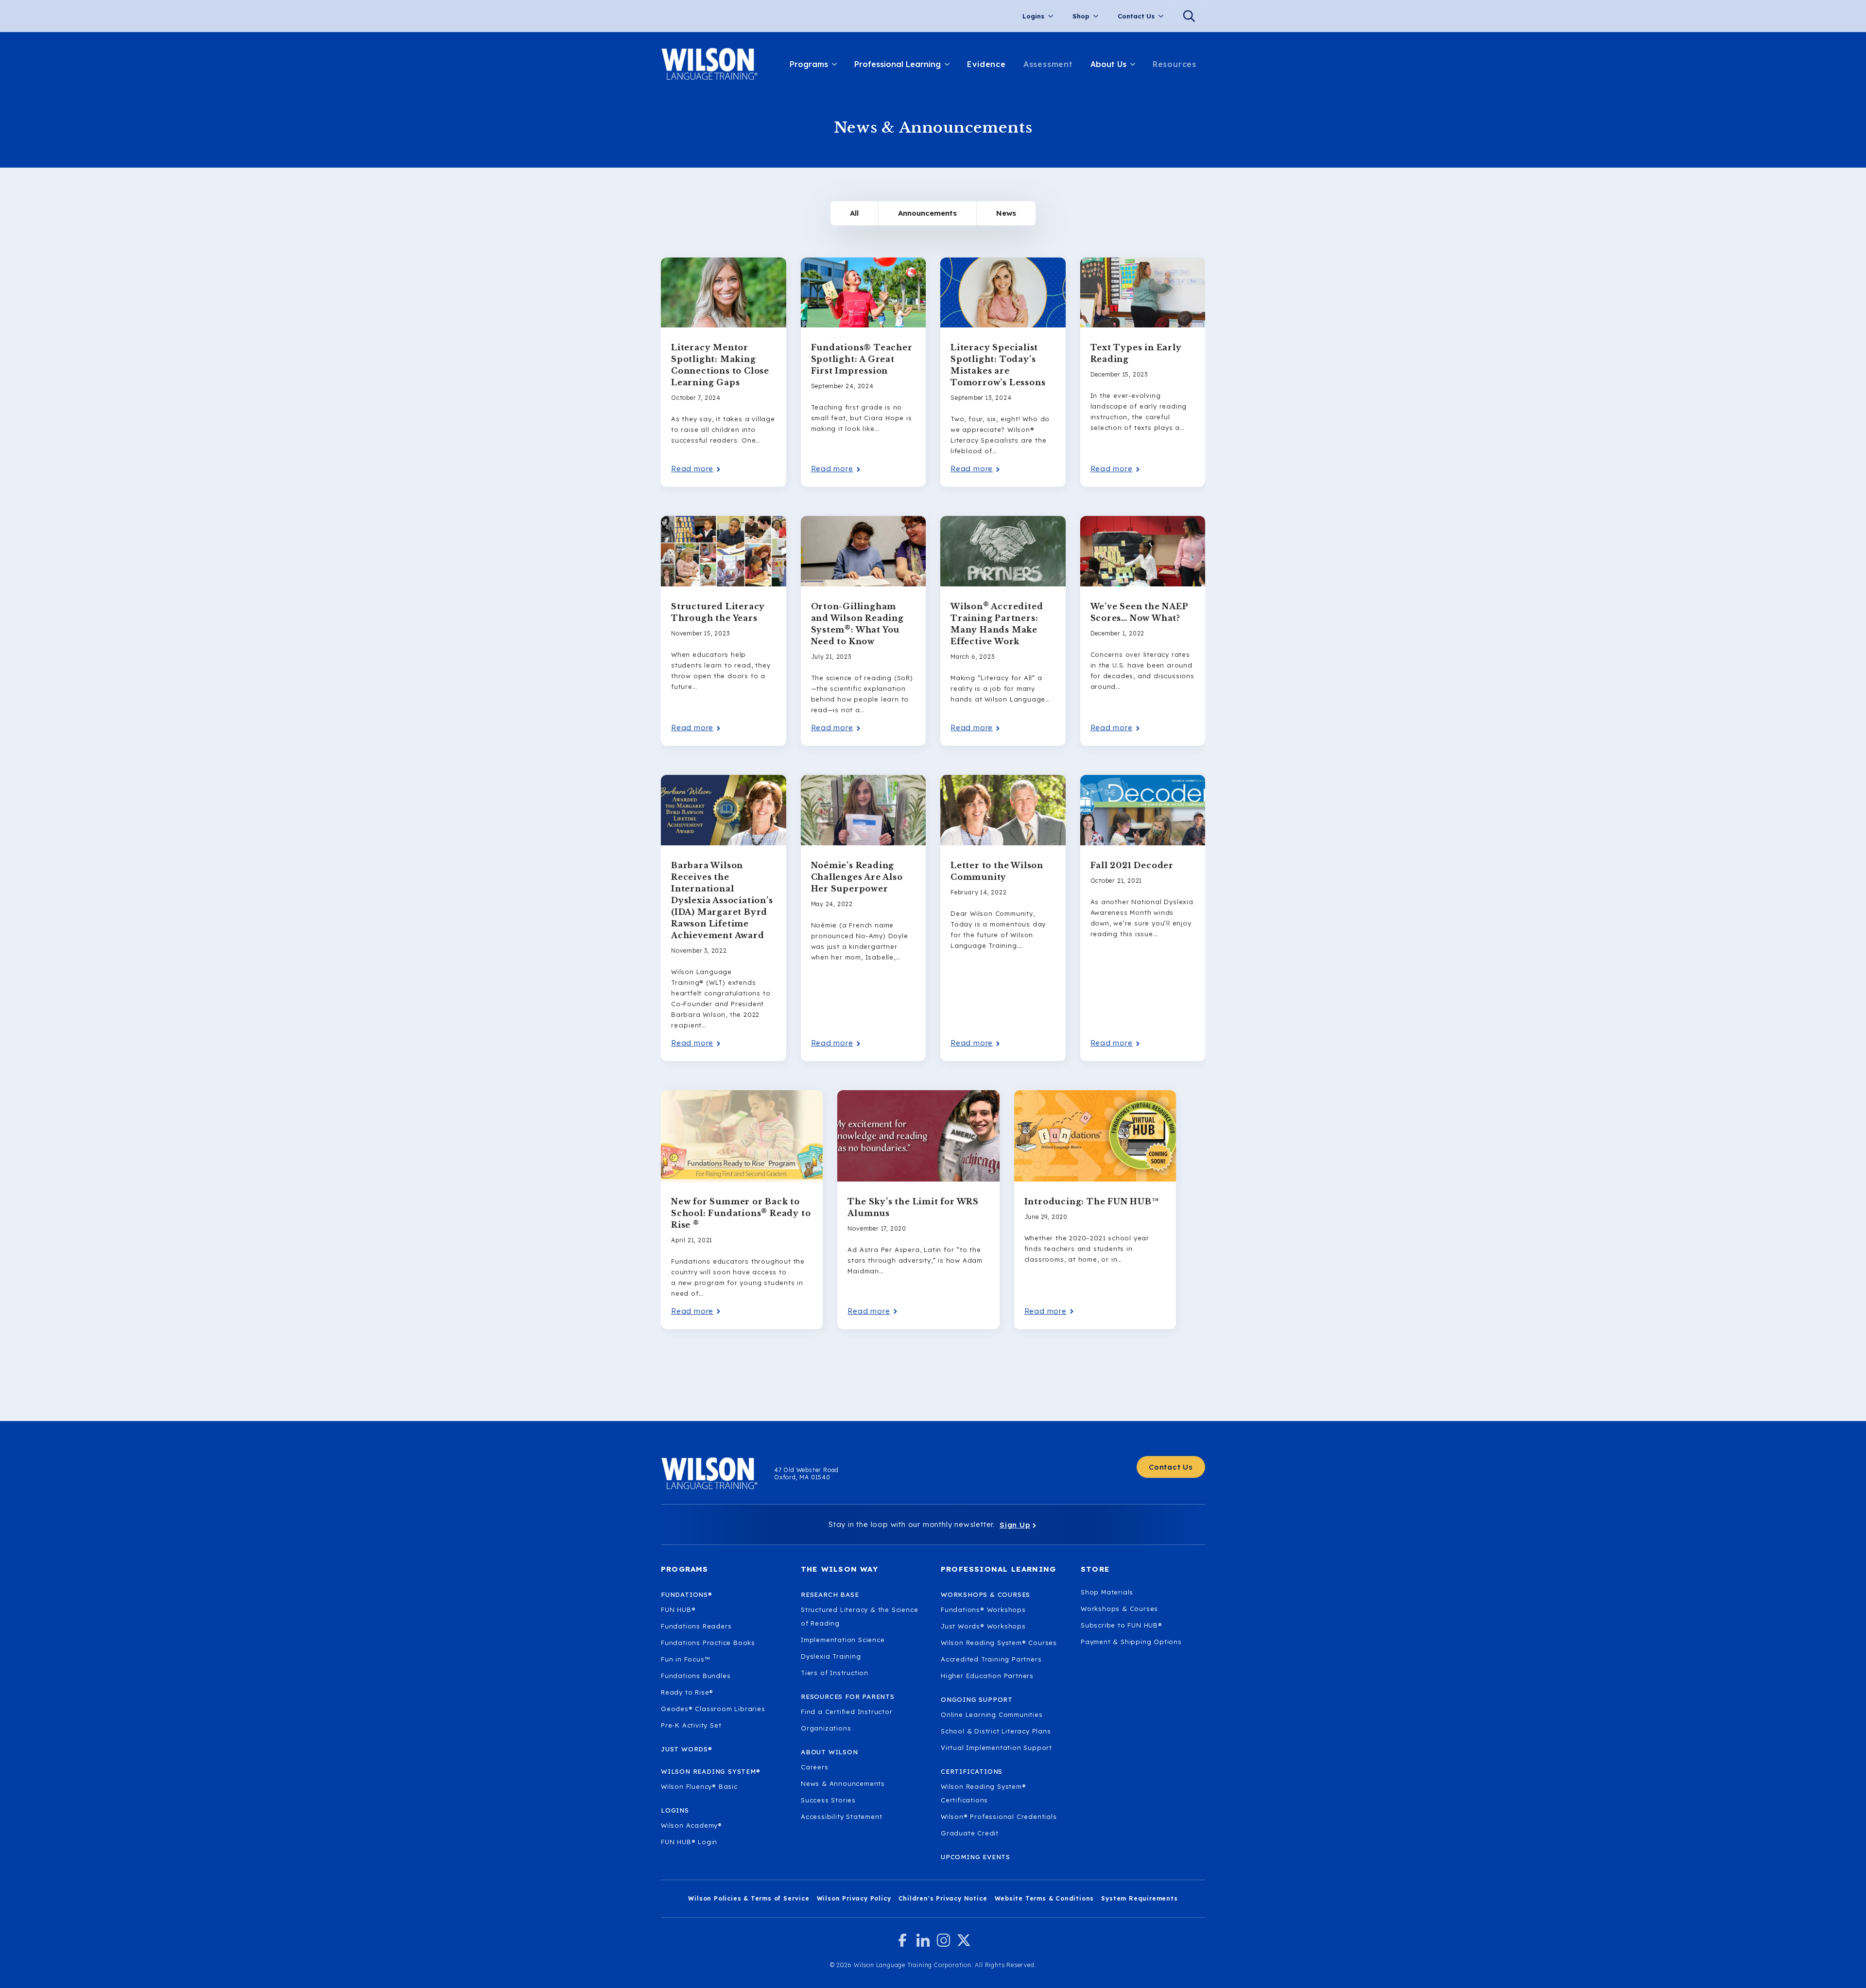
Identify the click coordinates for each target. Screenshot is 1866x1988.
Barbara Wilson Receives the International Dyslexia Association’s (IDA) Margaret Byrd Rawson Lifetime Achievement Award (722, 900)
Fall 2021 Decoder (1132, 865)
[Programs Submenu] (837, 64)
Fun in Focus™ (685, 1659)
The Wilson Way (839, 1569)
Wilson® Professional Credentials (999, 1817)
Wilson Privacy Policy (854, 1898)
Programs (809, 64)
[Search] (1189, 16)
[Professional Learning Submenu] (950, 64)
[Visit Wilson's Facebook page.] (903, 1940)
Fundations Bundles (696, 1676)
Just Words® (687, 1749)
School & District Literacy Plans (996, 1731)
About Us (1108, 64)
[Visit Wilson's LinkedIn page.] (923, 1940)
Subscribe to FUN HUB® (1122, 1625)
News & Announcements (843, 1783)
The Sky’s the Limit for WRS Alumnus (913, 1207)
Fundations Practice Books (708, 1643)
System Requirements (1139, 1898)
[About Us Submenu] (1135, 64)
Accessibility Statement (841, 1817)
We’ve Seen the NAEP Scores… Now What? (1140, 612)
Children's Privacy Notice (943, 1898)
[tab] (855, 213)
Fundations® (687, 1594)
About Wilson (829, 1752)
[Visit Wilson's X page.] (964, 1940)
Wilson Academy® (691, 1825)
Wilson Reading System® (711, 1771)
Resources (1175, 64)
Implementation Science (843, 1640)
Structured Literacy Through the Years (718, 612)
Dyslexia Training (831, 1656)
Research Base (830, 1594)
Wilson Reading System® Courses (999, 1643)
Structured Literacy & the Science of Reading (859, 1616)
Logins (1033, 16)
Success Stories (828, 1800)
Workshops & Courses (1119, 1609)
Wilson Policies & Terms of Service (749, 1898)
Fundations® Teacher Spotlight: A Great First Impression (862, 359)
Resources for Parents (848, 1697)
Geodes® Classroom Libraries (713, 1709)
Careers (815, 1767)
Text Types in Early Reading (1136, 353)
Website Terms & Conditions (1045, 1898)
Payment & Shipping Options (1131, 1642)
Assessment (1048, 64)
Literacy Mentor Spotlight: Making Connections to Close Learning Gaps (720, 365)
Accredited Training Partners (991, 1659)
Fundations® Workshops (983, 1610)
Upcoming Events (976, 1857)
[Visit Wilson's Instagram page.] (943, 1940)
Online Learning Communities (992, 1714)
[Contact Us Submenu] (1164, 16)
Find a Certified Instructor (847, 1712)
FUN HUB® (678, 1610)
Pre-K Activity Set (691, 1725)
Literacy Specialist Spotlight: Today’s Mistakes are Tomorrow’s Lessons (998, 365)
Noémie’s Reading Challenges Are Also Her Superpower (857, 877)
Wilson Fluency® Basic (699, 1786)
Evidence (986, 64)
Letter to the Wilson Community (997, 871)
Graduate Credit (970, 1833)
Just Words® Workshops (983, 1626)
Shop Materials (1107, 1592)
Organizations (826, 1728)
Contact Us (1136, 16)
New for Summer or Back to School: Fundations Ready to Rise (741, 1213)
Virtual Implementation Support (996, 1748)
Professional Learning (898, 64)
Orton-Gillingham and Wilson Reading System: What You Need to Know (857, 624)
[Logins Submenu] (1054, 16)
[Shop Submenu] (1099, 16)
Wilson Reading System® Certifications (984, 1793)
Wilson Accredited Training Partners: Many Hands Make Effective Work (997, 623)
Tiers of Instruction (835, 1673)
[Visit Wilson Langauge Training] (709, 64)
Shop (1081, 16)
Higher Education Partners (987, 1676)
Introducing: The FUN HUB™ (1092, 1201)
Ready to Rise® (687, 1692)
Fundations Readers (696, 1626)
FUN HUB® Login (689, 1842)
